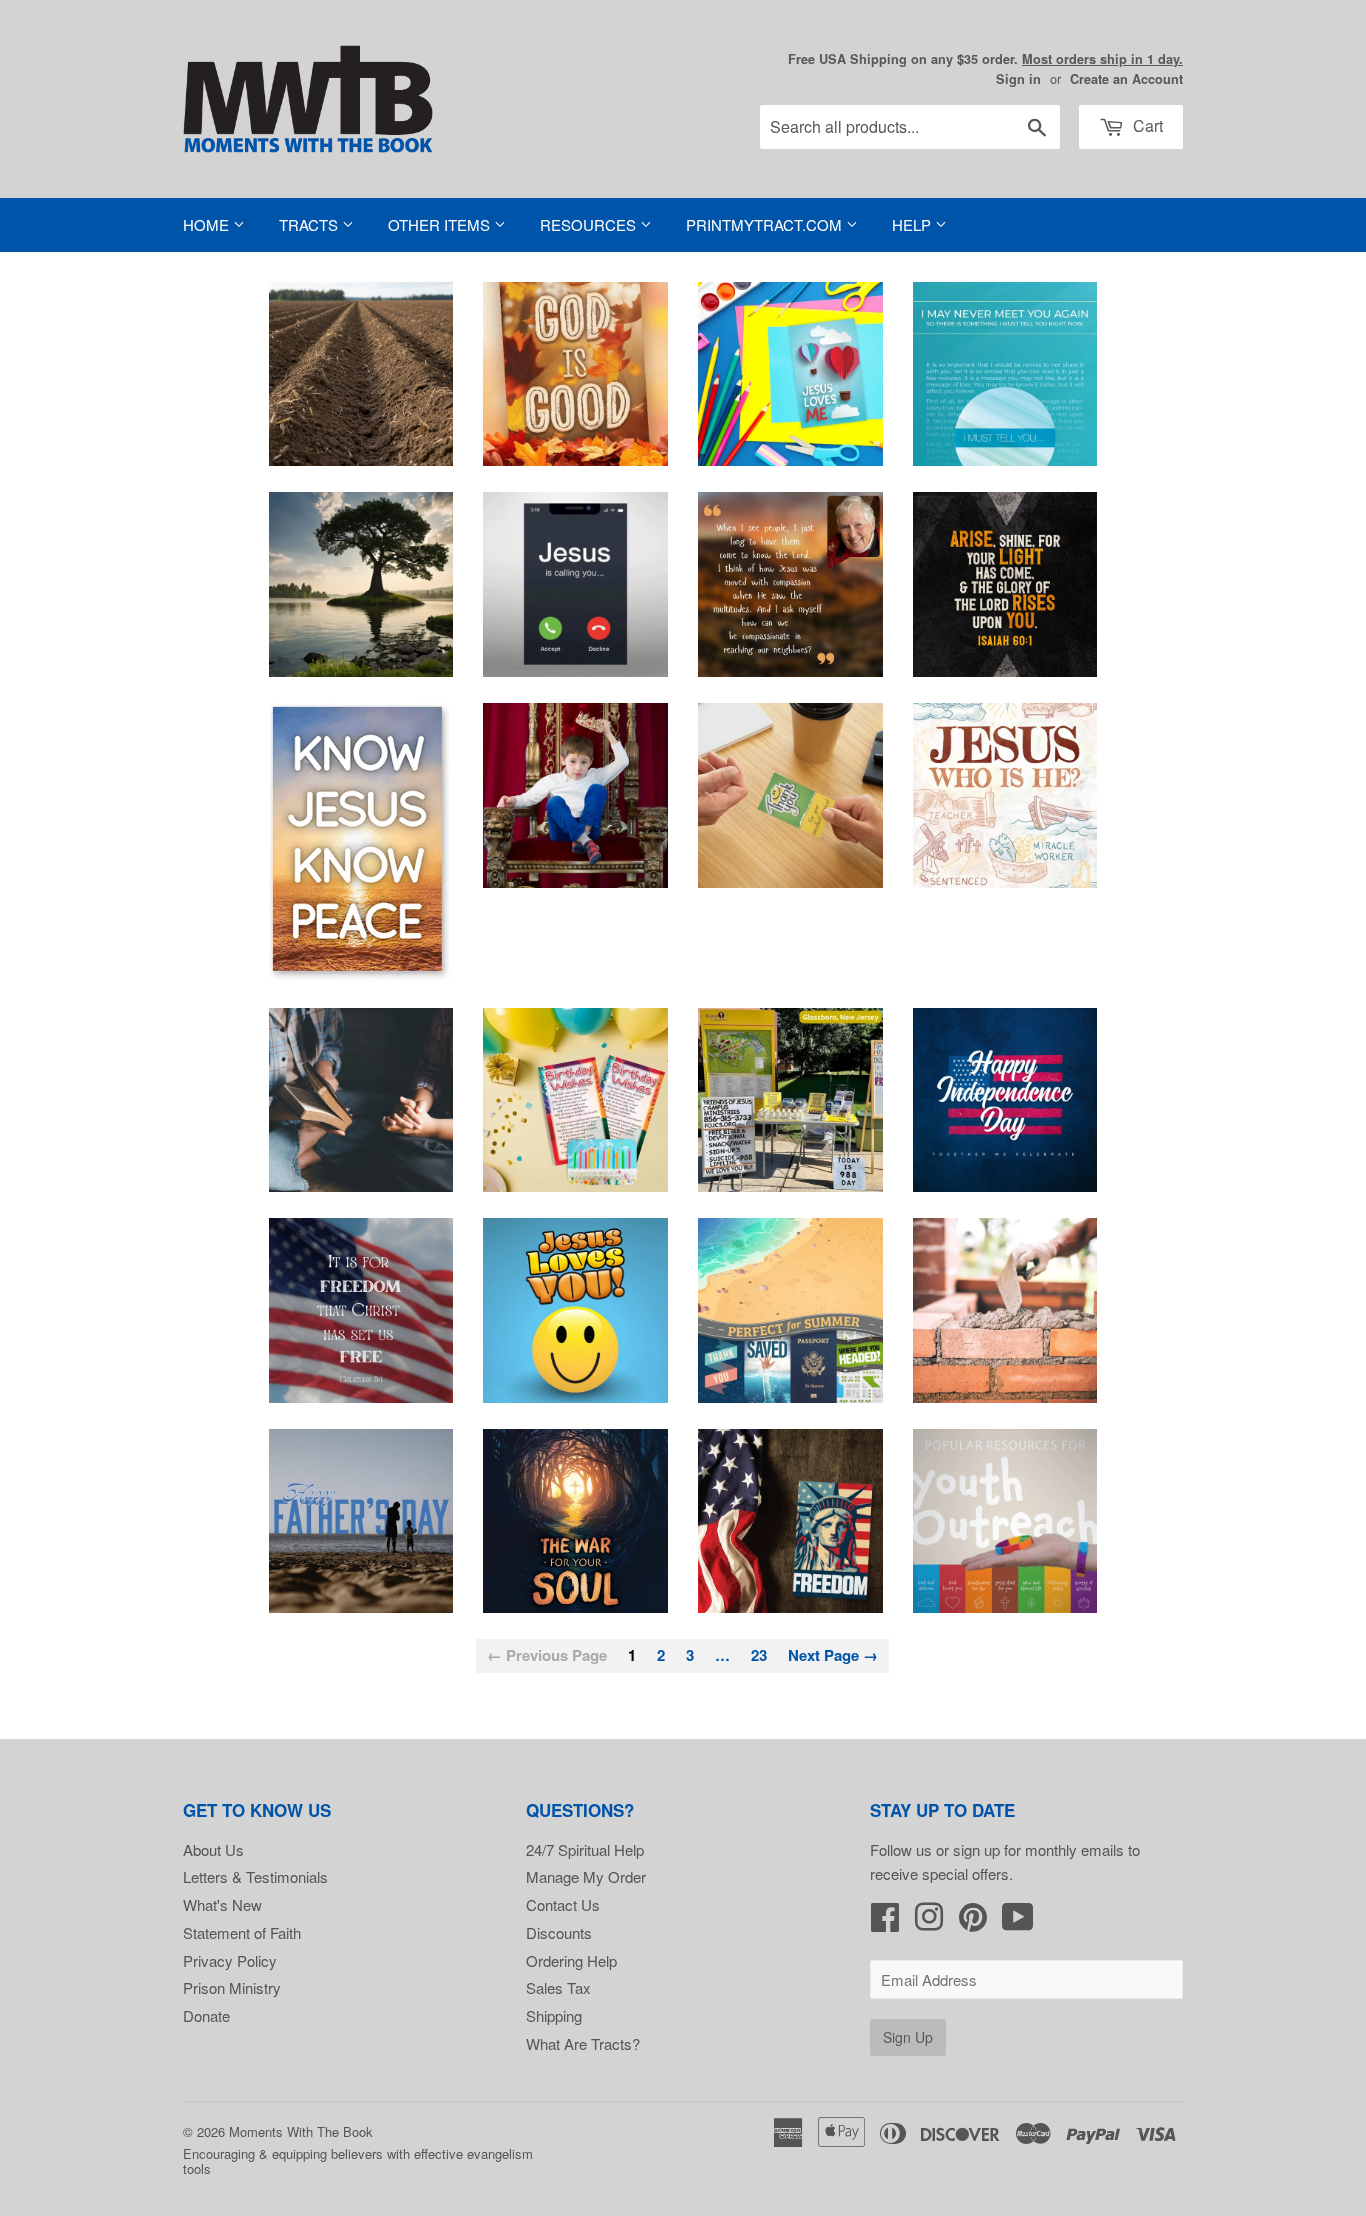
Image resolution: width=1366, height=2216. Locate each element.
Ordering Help (571, 1960)
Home (208, 224)
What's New (222, 1904)
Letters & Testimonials (255, 1876)
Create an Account (1126, 79)
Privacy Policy (230, 1960)
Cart (1146, 125)
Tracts (310, 224)
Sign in (1018, 79)
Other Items (441, 224)
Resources (590, 224)
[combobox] (910, 127)
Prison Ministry (232, 1987)
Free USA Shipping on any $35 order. (985, 59)
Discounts (559, 1932)
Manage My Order (586, 1876)
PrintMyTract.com (766, 224)
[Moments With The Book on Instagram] (929, 1922)
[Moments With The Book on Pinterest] (973, 1922)
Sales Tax (558, 1987)
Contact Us (563, 1904)
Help (913, 224)
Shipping (554, 2015)
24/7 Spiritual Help (585, 1849)
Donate (206, 2015)
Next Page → (833, 1655)
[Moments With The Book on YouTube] (1018, 1922)
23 (759, 1655)
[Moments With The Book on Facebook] (885, 1922)
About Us (213, 1849)
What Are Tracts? (583, 2043)
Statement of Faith (242, 1932)
